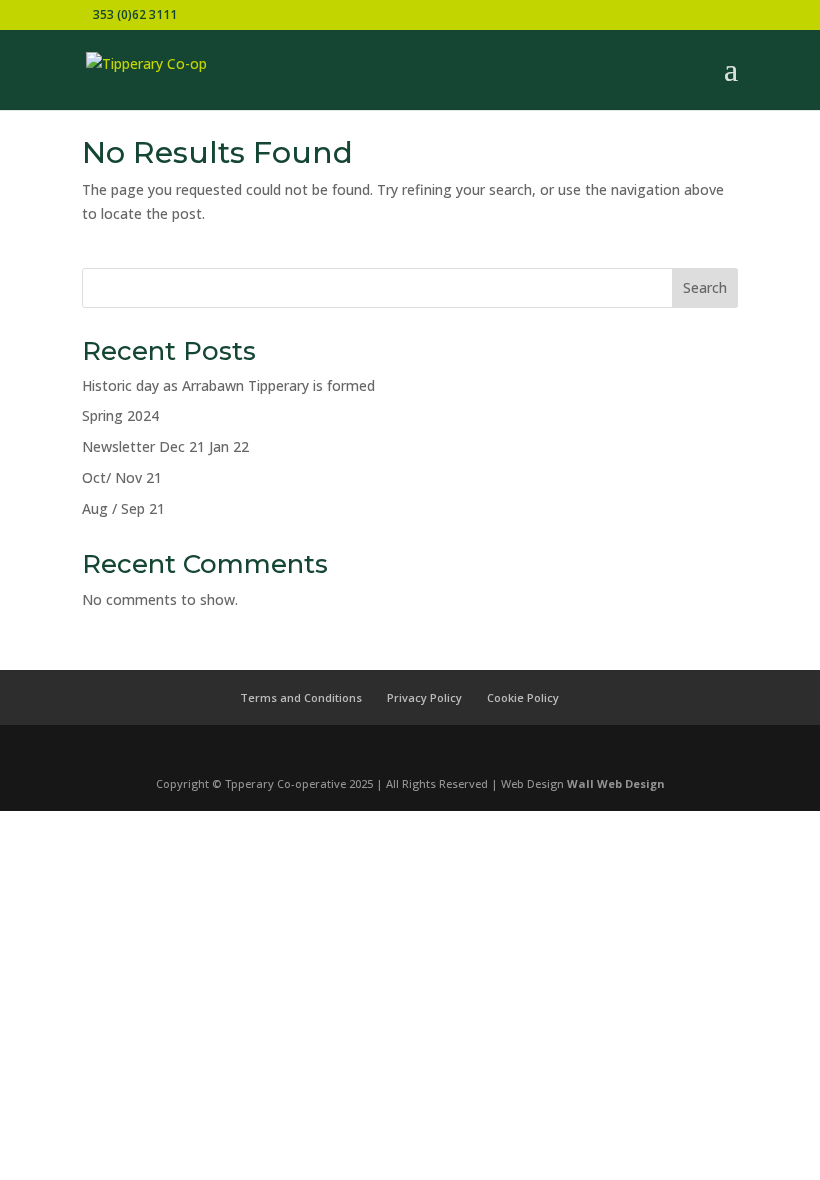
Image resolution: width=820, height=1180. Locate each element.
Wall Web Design (616, 783)
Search (705, 287)
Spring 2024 (120, 415)
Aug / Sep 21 (123, 508)
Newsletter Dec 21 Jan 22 (165, 446)
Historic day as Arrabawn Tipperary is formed (228, 385)
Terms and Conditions (301, 697)
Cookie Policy (523, 697)
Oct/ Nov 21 (122, 477)
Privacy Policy (424, 697)
